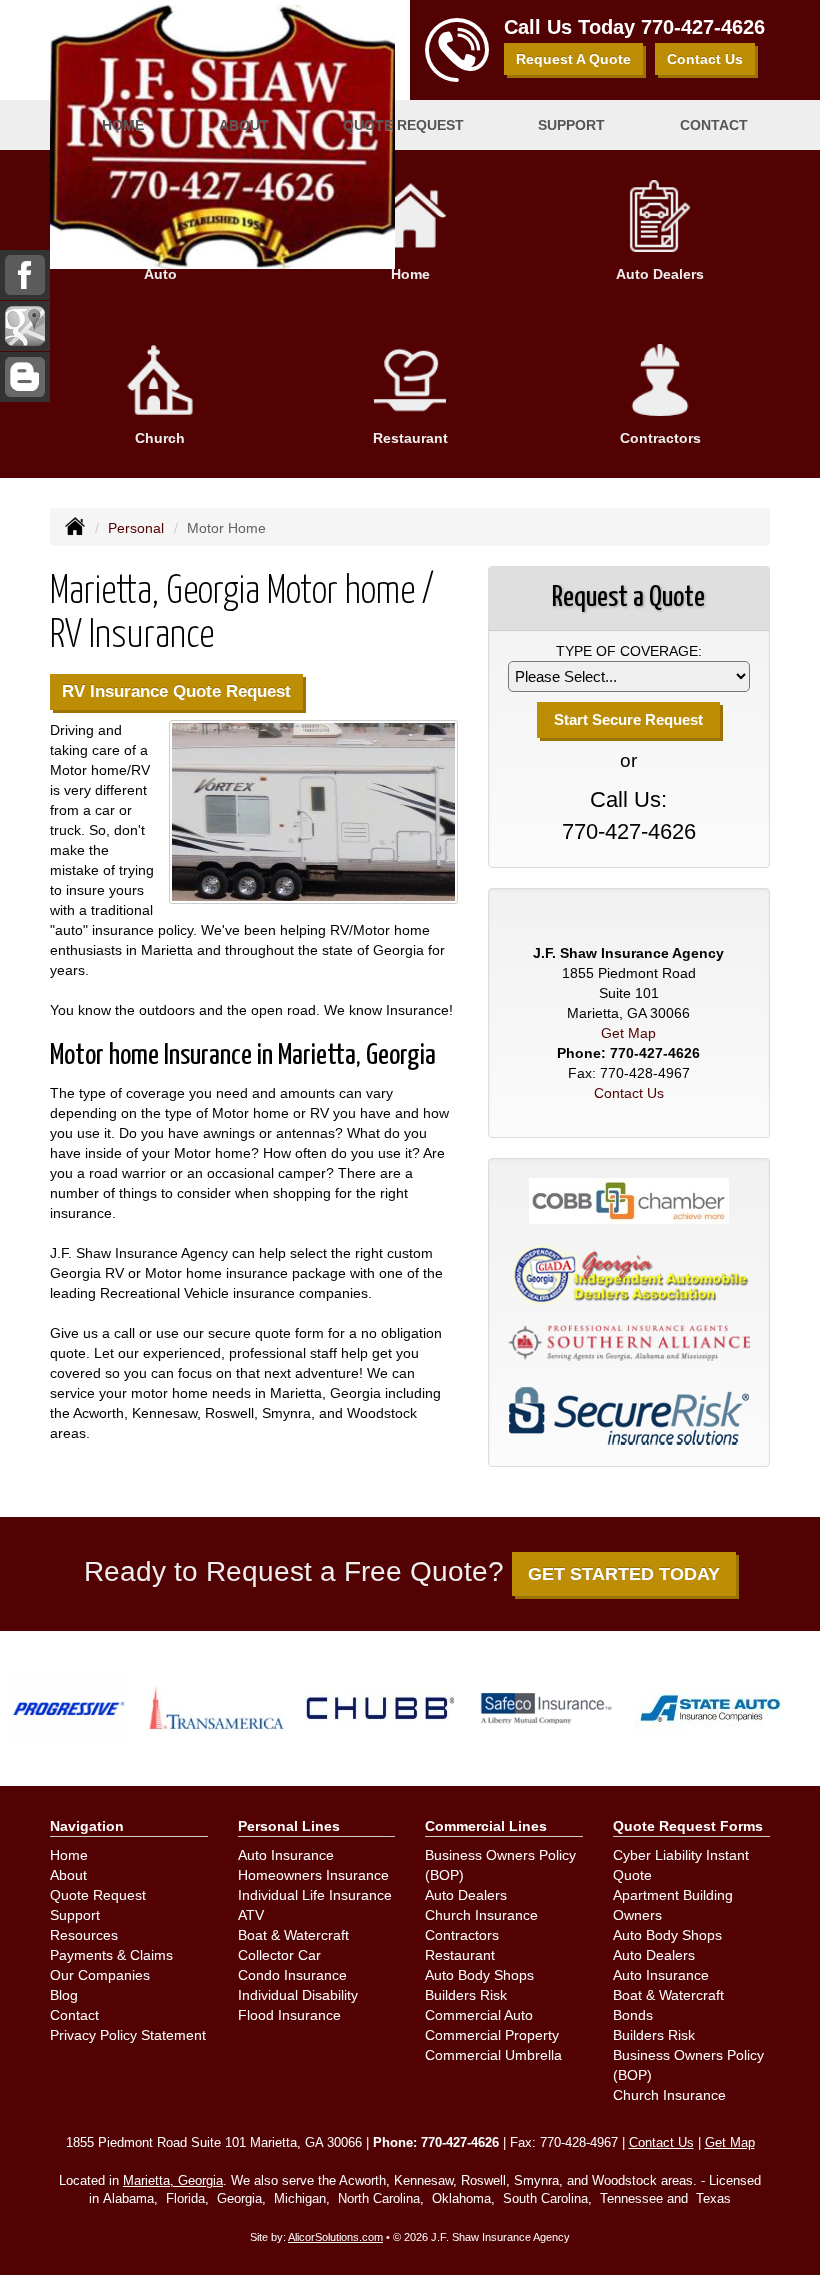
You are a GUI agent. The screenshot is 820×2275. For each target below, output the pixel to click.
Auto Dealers (466, 1895)
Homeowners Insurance (313, 1875)
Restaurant (460, 1955)
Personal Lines (289, 1826)
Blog (64, 1995)
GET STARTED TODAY (624, 1574)
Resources (84, 1935)
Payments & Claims (111, 1955)
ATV (251, 1915)
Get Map (628, 1033)
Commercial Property (492, 2035)
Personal (136, 528)
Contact (714, 125)
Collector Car (279, 1955)
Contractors (462, 1935)
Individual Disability (298, 1995)
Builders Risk (466, 1995)
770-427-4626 (703, 27)
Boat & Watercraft (293, 1935)
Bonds (633, 2015)
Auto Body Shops (479, 1975)
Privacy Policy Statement (128, 2035)
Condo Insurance (292, 1975)
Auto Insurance (286, 1855)
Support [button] (571, 125)
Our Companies (100, 1975)
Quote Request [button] (403, 125)
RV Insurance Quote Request (176, 691)
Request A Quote (573, 59)
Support (75, 1915)
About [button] (244, 125)
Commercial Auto (479, 2015)
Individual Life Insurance (315, 1895)
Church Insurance (481, 1915)
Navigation (87, 1826)
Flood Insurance (289, 2015)
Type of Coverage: (629, 651)
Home (123, 125)
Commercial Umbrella (493, 2055)
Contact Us (705, 59)
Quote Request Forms (688, 1826)
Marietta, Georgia (173, 2181)
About (68, 1875)
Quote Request (98, 1895)
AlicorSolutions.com (335, 2237)
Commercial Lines (486, 1826)
